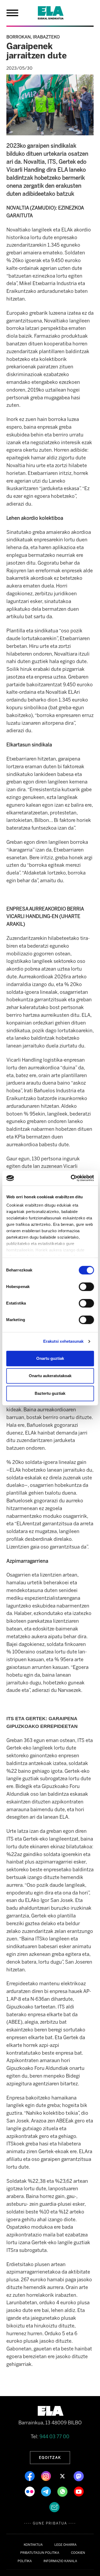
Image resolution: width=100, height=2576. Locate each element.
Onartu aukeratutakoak (50, 1376)
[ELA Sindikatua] (57, 13)
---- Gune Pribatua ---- (50, 2523)
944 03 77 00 (54, 2437)
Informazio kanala (60, 2561)
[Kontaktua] (54, 2507)
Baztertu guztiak (50, 1393)
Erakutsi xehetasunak (63, 1341)
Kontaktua (33, 2545)
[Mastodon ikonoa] (79, 2476)
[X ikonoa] (63, 2476)
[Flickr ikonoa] (30, 2491)
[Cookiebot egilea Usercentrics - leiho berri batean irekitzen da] (71, 1178)
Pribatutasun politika (40, 2553)
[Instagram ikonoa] (47, 2476)
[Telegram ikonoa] (47, 2491)
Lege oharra (65, 2545)
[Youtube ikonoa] (79, 2491)
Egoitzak (50, 2457)
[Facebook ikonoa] (30, 2476)
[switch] (86, 1287)
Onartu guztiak (50, 1358)
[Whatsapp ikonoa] (63, 2491)
